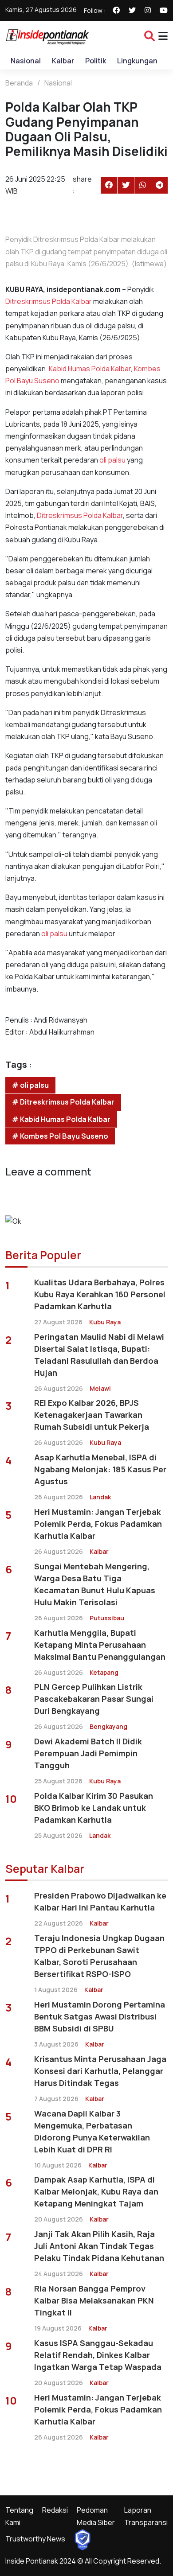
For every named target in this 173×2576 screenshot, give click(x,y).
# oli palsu (30, 1085)
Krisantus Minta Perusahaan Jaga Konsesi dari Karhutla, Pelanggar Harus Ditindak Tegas (100, 2071)
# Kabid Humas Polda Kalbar (61, 1119)
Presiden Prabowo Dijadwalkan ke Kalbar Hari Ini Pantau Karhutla (100, 1901)
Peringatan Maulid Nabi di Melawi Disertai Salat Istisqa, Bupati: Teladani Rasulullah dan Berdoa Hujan (99, 1355)
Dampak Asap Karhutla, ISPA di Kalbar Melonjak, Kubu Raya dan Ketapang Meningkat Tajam (96, 2191)
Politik (96, 61)
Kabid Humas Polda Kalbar (90, 369)
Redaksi (55, 2510)
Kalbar (63, 61)
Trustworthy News (35, 2539)
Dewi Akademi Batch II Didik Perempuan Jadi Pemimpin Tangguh (88, 1753)
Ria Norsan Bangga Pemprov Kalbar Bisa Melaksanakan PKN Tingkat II (94, 2300)
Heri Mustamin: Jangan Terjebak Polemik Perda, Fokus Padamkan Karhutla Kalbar (98, 1524)
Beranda (19, 83)
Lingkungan (137, 61)
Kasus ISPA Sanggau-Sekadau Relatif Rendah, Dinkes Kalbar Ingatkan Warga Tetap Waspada (98, 2355)
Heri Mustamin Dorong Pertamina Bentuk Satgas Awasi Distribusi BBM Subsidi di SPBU (100, 2016)
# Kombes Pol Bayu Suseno (60, 1136)
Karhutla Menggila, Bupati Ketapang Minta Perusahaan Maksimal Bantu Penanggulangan (100, 1645)
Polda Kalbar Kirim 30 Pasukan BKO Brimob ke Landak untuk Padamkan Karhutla (94, 1808)
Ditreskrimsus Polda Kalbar (49, 301)
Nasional (26, 61)
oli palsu (112, 460)
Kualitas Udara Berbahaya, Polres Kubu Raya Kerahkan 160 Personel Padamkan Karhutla (100, 1294)
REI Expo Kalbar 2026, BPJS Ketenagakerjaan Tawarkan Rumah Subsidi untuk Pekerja (92, 1415)
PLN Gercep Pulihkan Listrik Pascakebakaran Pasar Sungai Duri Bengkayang (94, 1699)
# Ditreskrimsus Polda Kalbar (63, 1102)
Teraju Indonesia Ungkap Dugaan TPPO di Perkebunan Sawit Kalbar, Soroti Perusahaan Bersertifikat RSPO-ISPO (99, 1956)
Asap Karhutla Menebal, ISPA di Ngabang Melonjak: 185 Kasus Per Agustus (100, 1469)
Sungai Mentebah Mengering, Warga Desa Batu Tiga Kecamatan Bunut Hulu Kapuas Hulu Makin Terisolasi (95, 1584)
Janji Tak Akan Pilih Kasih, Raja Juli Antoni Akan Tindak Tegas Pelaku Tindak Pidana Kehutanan (99, 2246)
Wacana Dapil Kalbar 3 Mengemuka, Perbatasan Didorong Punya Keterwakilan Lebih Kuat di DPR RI (92, 2131)
